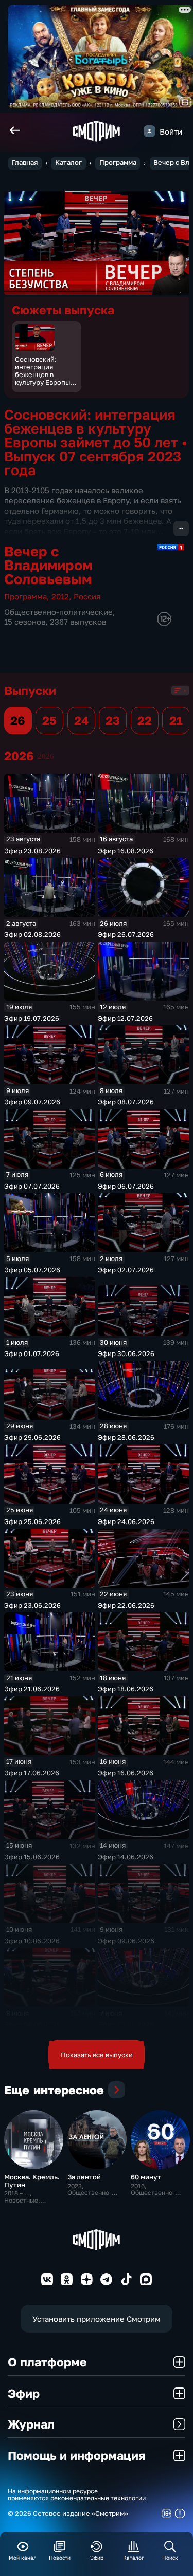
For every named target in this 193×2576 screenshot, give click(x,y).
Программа (118, 163)
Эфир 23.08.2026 (32, 851)
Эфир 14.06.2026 (126, 1857)
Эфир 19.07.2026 (32, 1018)
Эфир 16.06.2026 (126, 1773)
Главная (25, 163)
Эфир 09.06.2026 (126, 1941)
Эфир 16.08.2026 (126, 851)
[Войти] (150, 131)
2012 (60, 596)
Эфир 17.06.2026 (32, 1773)
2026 (46, 756)
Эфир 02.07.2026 (126, 1270)
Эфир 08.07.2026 (126, 1102)
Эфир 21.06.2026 (32, 1689)
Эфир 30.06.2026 (126, 1353)
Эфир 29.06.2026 (32, 1437)
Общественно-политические (58, 612)
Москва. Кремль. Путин (32, 2181)
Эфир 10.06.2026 (32, 1941)
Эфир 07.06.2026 (126, 2024)
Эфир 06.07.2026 (126, 1186)
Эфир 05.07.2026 (32, 1270)
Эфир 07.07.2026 (32, 1186)
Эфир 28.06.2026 (126, 1437)
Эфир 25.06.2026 (32, 1521)
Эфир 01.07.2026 (32, 1353)
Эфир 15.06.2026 (32, 1857)
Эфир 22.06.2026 (126, 1605)
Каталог (68, 163)
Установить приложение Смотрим (97, 2319)
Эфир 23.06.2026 (32, 1605)
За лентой (84, 2177)
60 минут (146, 2177)
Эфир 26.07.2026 (126, 934)
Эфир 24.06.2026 (126, 1521)
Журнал (31, 2424)
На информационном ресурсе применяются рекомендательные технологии (77, 2495)
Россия (87, 596)
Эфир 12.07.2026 (125, 1018)
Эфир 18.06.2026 (126, 1689)
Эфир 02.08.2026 (32, 934)
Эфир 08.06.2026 (32, 2024)
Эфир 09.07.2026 (32, 1102)
